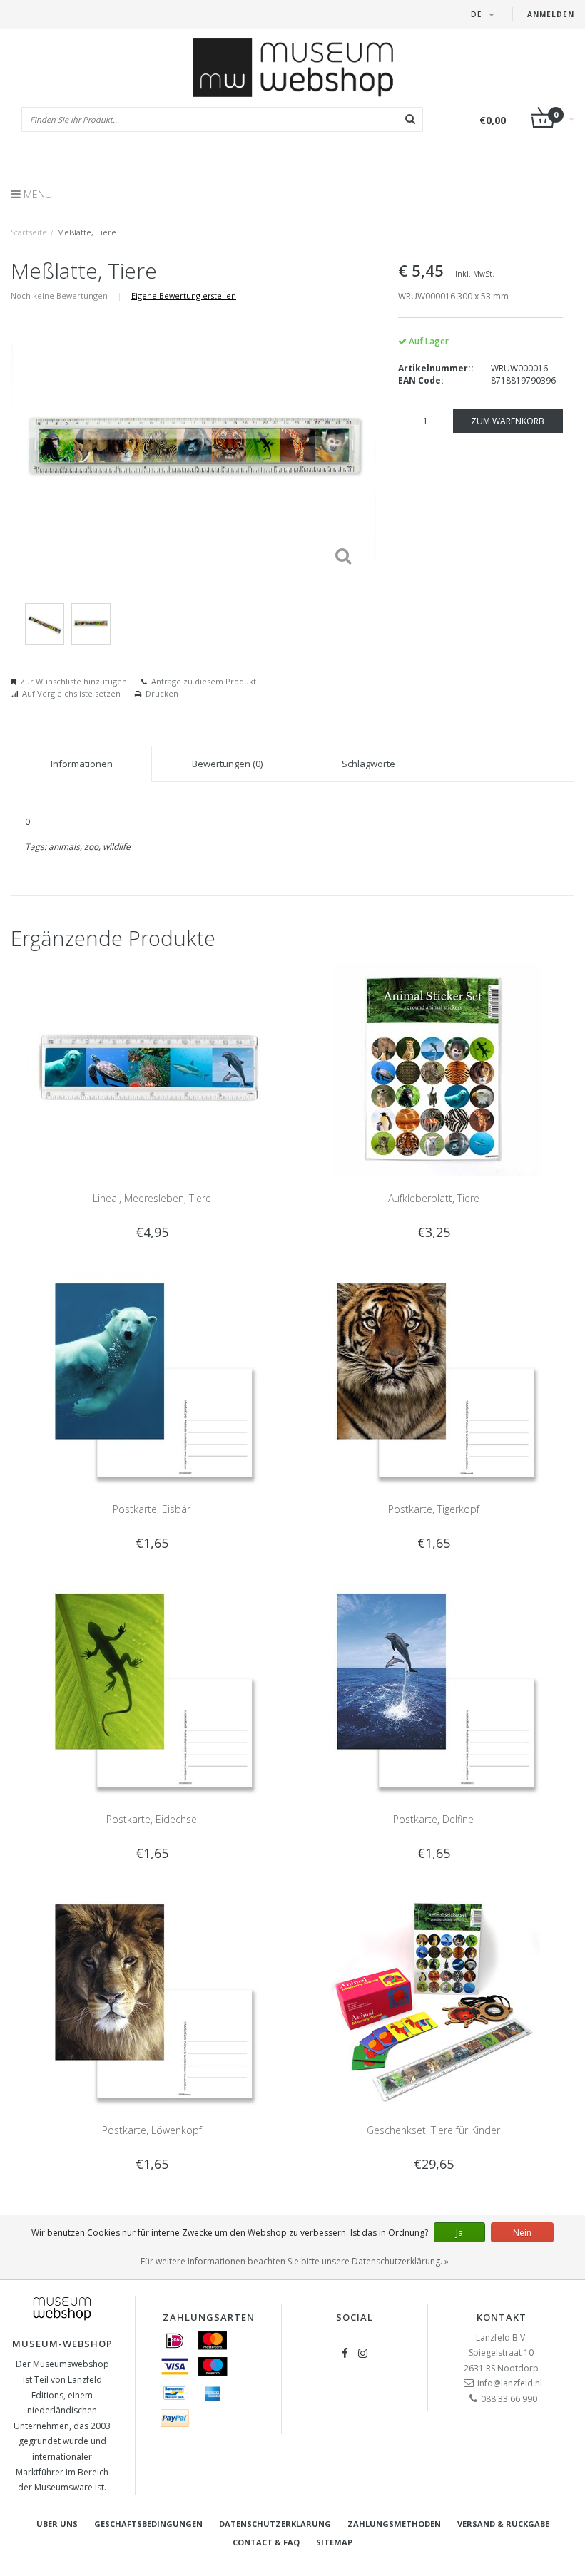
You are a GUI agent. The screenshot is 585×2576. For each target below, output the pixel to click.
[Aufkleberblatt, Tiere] (434, 1068)
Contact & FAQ (266, 2542)
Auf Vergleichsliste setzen (71, 693)
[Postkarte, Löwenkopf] (152, 2000)
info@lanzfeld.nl (510, 2383)
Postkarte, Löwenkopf (152, 2130)
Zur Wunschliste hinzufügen (73, 681)
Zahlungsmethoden (394, 2524)
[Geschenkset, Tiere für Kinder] (434, 2000)
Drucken (162, 693)
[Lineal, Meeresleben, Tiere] (152, 1068)
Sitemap (334, 2542)
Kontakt (502, 2317)
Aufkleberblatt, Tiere (434, 1198)
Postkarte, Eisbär (152, 1509)
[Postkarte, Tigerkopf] (434, 1379)
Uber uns (57, 2524)
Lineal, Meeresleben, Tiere (152, 1198)
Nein (522, 2233)
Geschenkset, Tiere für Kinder (433, 2130)
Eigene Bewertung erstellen (184, 296)
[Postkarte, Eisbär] (152, 1379)
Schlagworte (368, 764)
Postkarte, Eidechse (152, 1819)
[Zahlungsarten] (175, 2341)
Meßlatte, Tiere (87, 232)
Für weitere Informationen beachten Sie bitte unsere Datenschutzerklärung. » (295, 2261)
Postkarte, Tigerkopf (434, 1509)
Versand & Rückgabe (503, 2524)
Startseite (29, 232)
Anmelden (551, 14)
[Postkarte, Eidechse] (152, 1689)
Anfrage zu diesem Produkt (204, 681)
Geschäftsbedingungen (148, 2524)
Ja (459, 2233)
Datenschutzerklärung (275, 2524)
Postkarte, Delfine (433, 1819)
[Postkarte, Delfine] (434, 1689)
